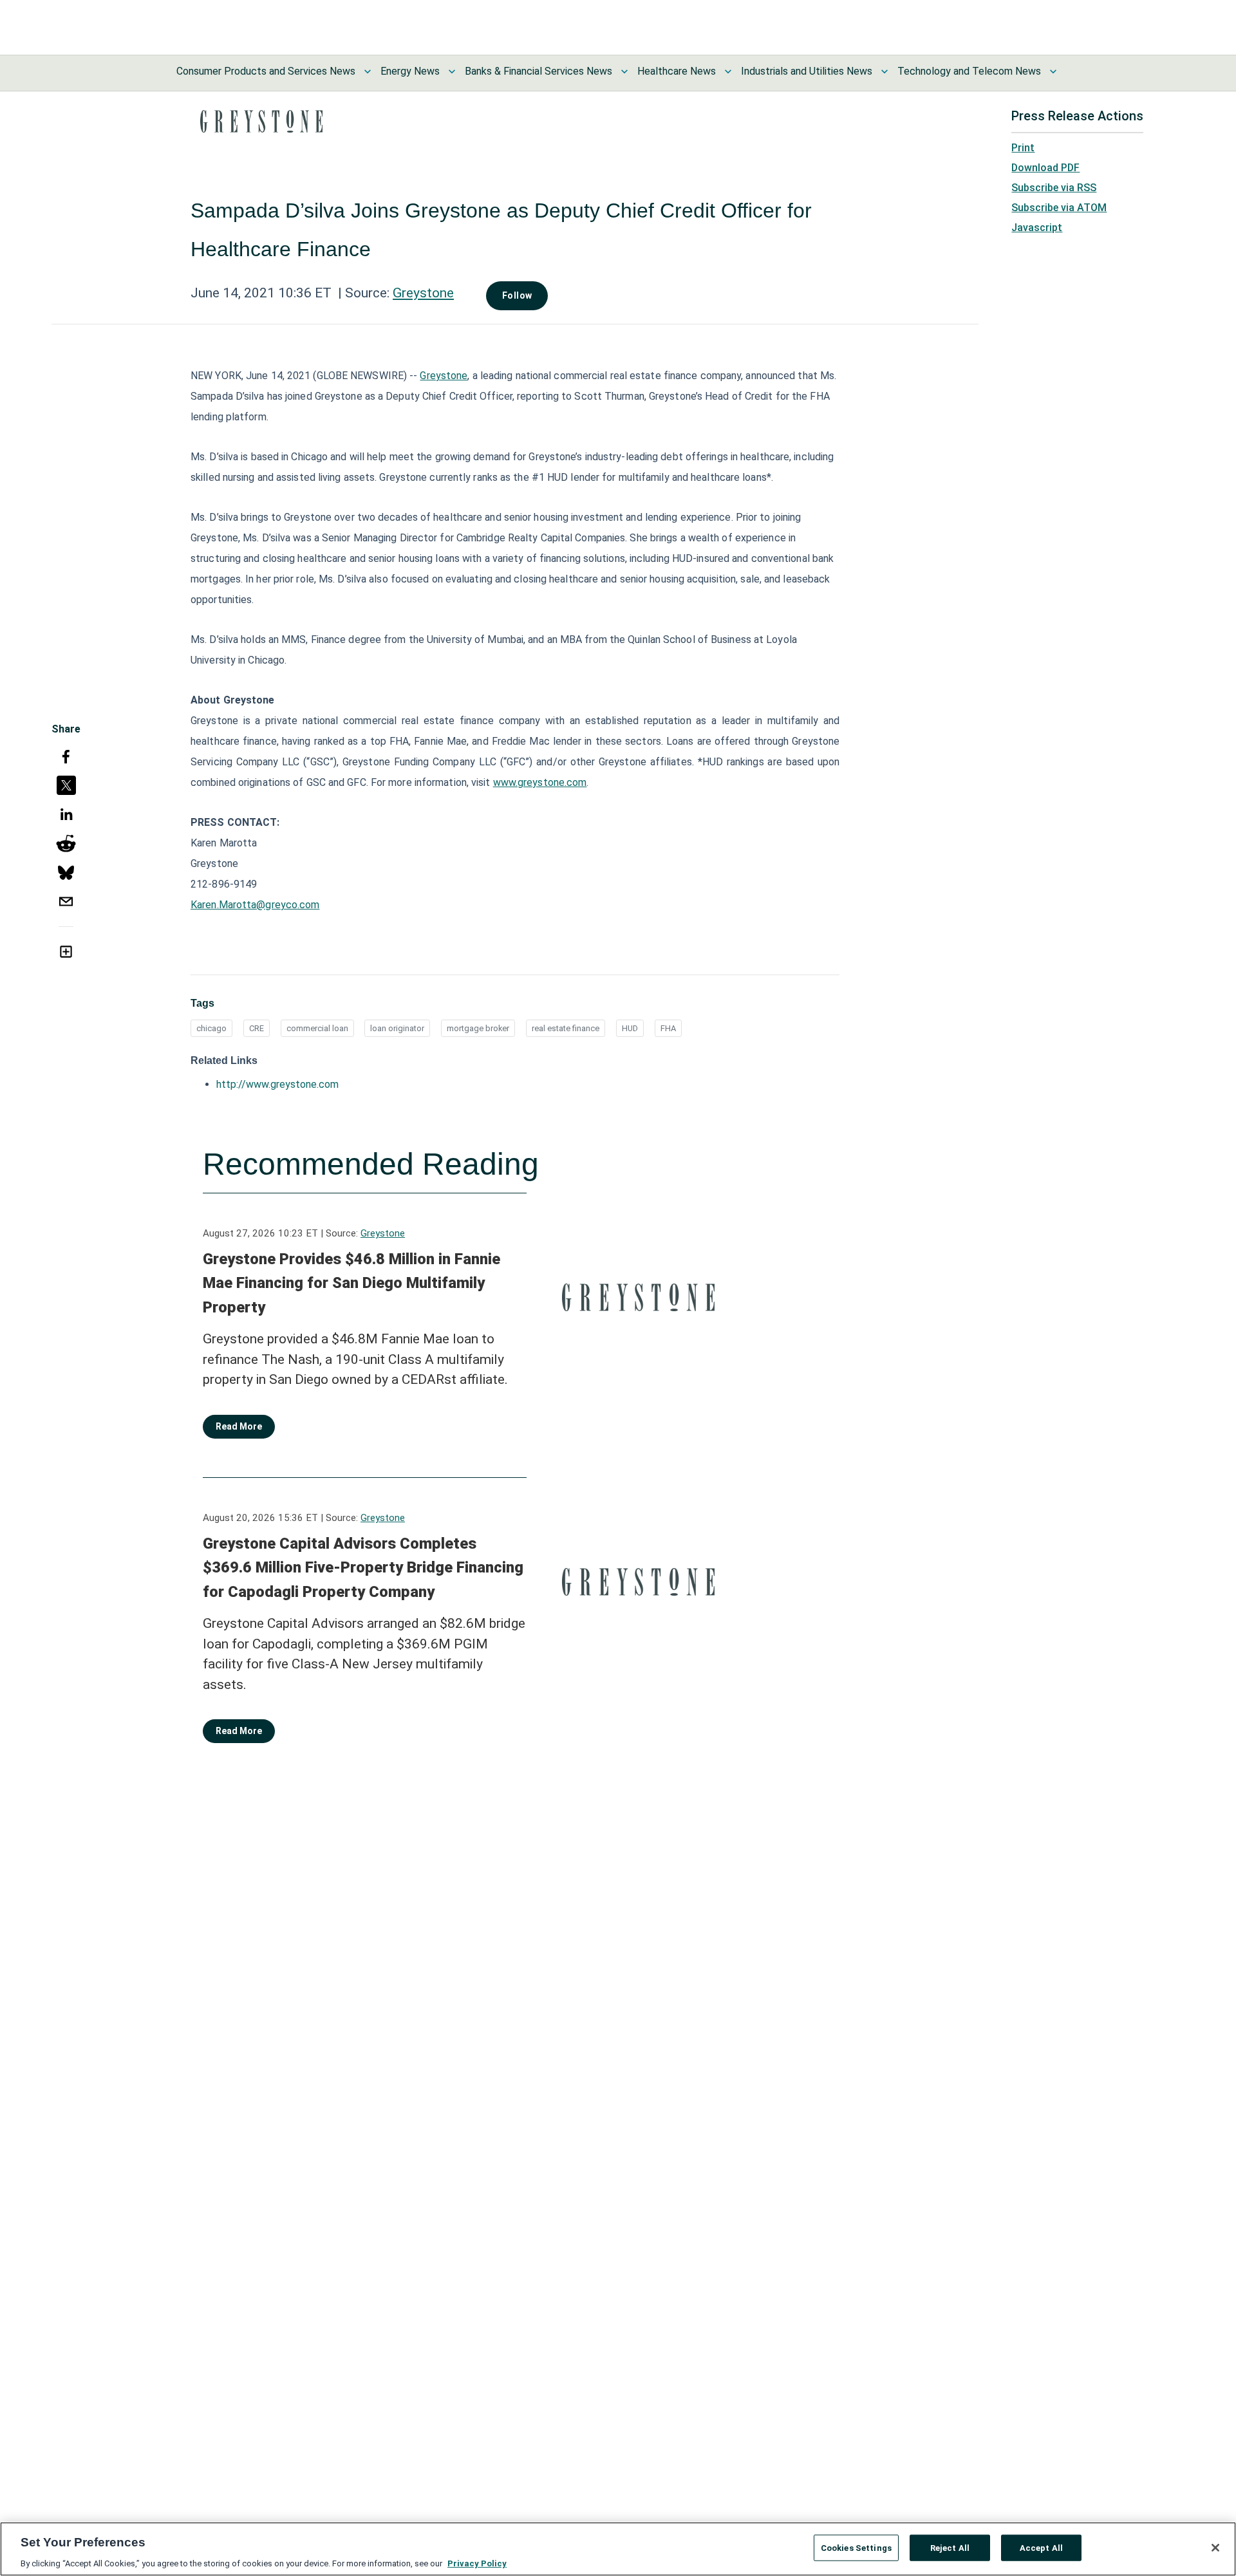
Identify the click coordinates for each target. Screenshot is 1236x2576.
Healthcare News (677, 71)
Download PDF (1045, 168)
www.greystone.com (540, 782)
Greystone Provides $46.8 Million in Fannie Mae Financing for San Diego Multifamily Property (351, 1283)
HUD (630, 1028)
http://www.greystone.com (277, 1084)
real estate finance (566, 1028)
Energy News (410, 71)
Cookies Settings (856, 2547)
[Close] (1215, 2548)
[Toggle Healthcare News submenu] (728, 71)
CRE (257, 1028)
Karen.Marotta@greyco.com (255, 905)
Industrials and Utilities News (807, 71)
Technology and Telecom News (969, 71)
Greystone (423, 293)
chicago (211, 1028)
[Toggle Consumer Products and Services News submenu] (368, 71)
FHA (668, 1028)
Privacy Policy (477, 2563)
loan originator (397, 1028)
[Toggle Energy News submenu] (452, 71)
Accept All (1041, 2547)
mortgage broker (478, 1028)
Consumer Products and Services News (266, 71)
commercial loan (317, 1028)
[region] (618, 2549)
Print (1023, 148)
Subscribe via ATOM (1059, 208)
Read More (239, 1426)
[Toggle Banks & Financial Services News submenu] (624, 71)
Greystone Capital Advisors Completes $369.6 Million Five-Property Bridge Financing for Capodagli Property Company (363, 1568)
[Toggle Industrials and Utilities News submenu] (885, 71)
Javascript (1037, 228)
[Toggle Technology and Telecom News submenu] (1053, 71)
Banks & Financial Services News (538, 71)
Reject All (950, 2547)
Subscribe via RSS (1054, 188)
